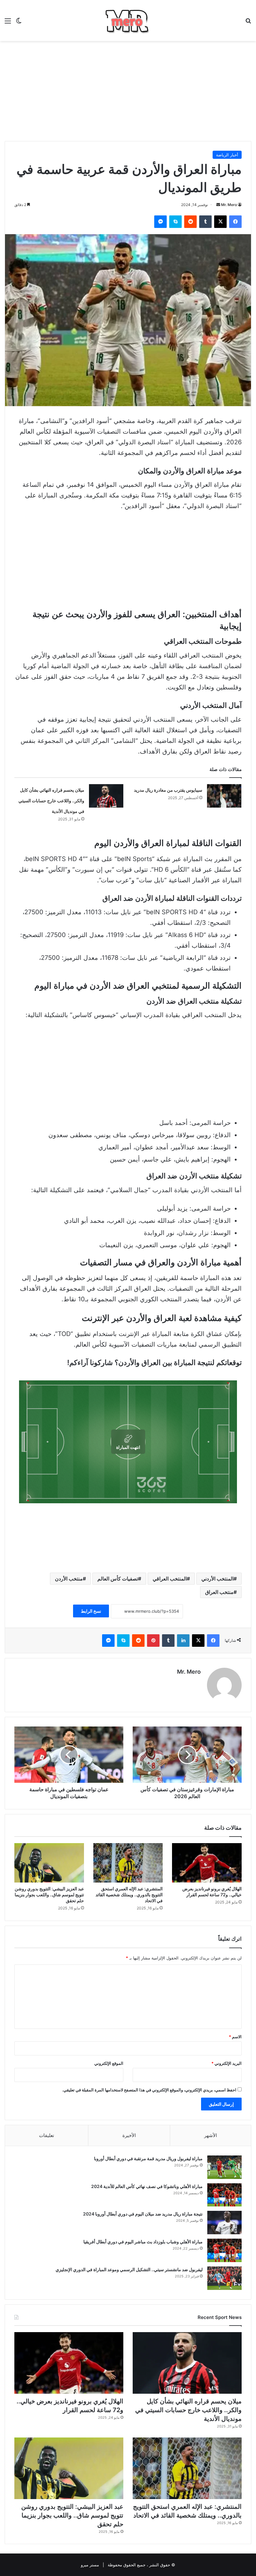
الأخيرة (129, 2135)
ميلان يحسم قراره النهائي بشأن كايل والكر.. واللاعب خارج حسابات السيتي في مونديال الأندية (51, 801)
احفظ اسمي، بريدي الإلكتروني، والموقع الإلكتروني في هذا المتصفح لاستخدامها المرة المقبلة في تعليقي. (149, 2090)
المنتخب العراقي (170, 1579)
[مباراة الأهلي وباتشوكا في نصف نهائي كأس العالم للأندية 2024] (224, 2195)
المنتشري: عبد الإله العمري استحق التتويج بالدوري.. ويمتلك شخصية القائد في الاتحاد (129, 1895)
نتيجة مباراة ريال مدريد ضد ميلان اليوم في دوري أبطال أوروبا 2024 (143, 2214)
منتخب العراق (219, 1592)
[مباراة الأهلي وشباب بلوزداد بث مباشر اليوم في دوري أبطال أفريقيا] (224, 2250)
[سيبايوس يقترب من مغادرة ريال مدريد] (224, 796)
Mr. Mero (229, 205)
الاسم (235, 2037)
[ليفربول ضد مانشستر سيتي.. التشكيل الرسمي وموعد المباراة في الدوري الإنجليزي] (224, 2278)
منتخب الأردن (69, 1579)
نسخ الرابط (91, 1611)
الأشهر (211, 2135)
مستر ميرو (90, 2565)
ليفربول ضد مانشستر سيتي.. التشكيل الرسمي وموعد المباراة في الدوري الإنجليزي (129, 2269)
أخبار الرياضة (227, 155)
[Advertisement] (128, 91)
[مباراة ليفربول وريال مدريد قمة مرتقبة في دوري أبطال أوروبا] (224, 2167)
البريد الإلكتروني (226, 2063)
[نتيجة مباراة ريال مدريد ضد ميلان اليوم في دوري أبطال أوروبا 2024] (224, 2223)
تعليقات (47, 2135)
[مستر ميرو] (128, 20)
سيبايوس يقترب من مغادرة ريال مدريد (168, 790)
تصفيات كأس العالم (118, 1579)
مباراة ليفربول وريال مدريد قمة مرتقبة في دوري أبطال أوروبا (148, 2158)
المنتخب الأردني (217, 1579)
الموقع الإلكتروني (109, 2063)
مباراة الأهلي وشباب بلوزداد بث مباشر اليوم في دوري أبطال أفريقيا (143, 2242)
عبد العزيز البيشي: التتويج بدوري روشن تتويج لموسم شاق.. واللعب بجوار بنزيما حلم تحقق (49, 1895)
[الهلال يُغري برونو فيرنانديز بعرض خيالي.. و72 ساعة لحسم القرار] (207, 1863)
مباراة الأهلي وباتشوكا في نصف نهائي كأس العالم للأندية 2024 (147, 2186)
